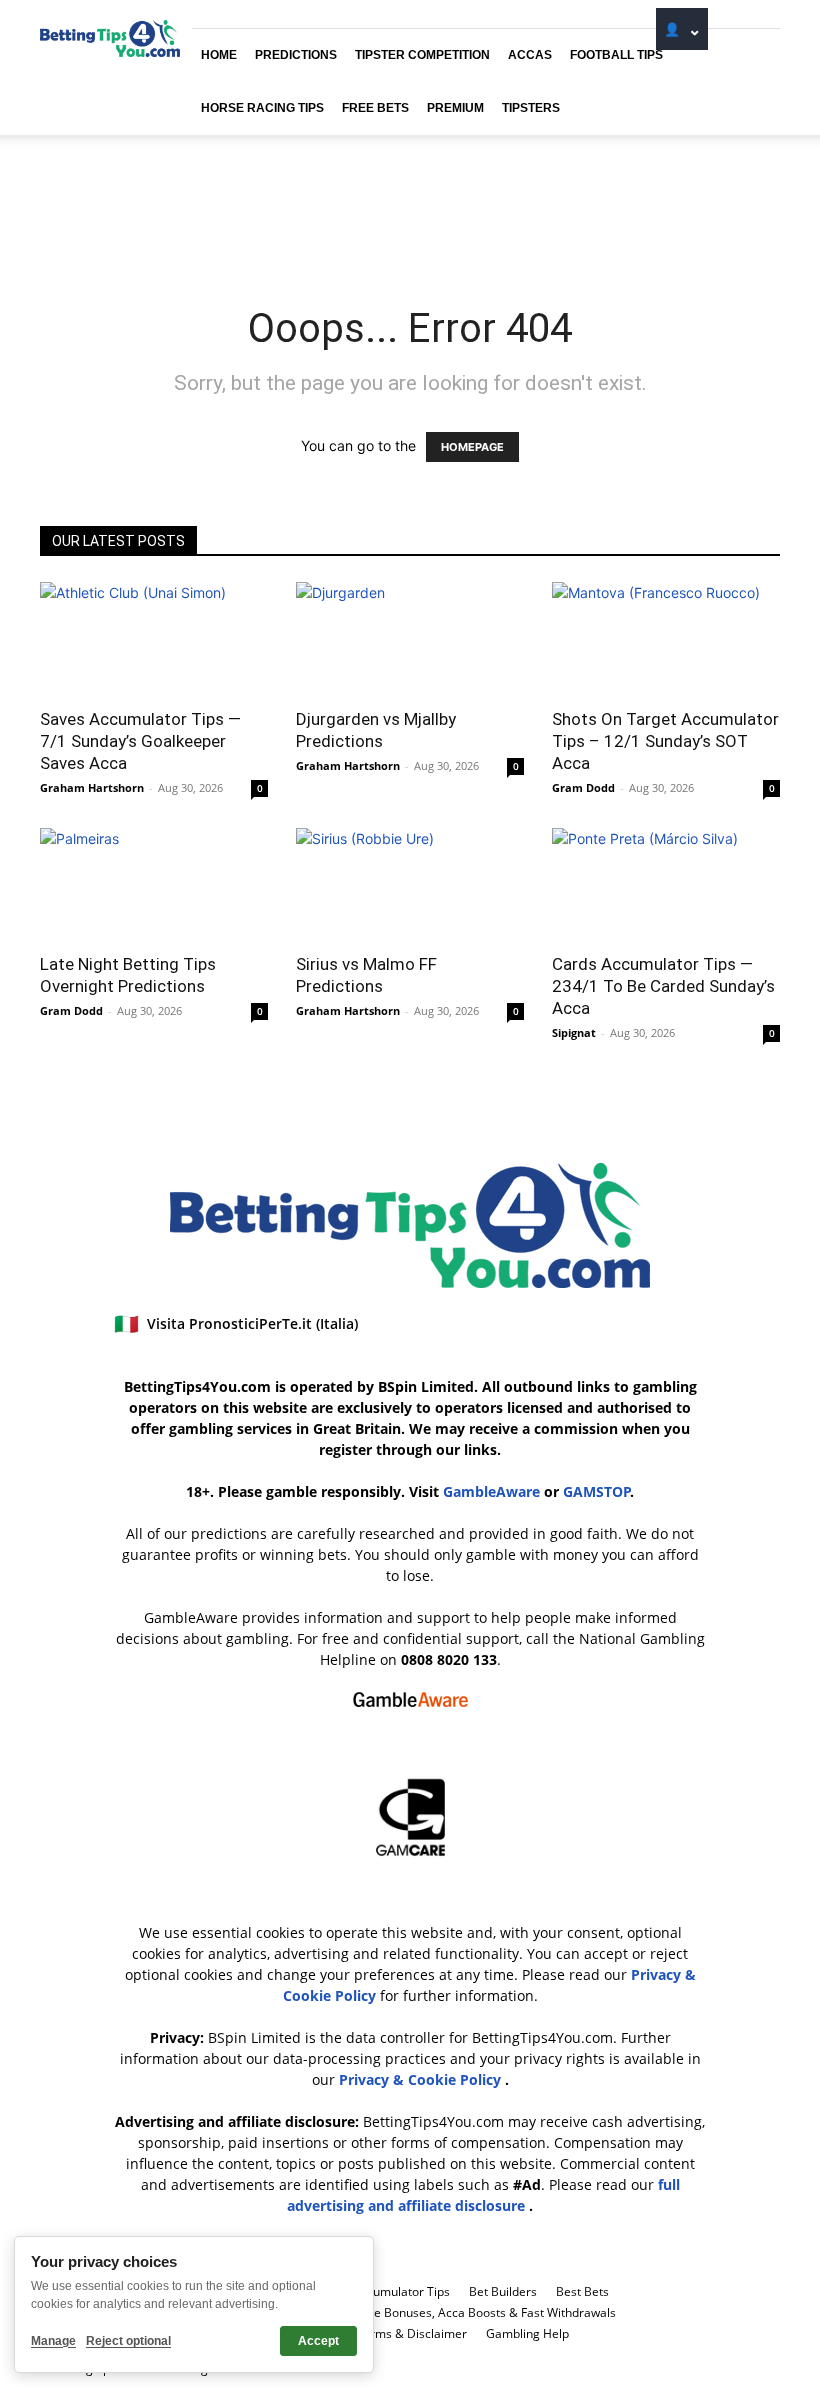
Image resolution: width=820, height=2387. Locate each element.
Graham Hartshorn (92, 787)
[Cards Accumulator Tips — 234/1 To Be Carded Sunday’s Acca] (666, 884)
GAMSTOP (597, 1491)
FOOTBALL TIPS (616, 55)
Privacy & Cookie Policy (422, 2079)
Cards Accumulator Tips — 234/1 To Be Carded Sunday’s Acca (663, 986)
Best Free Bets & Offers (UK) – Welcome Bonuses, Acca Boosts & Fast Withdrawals (387, 2312)
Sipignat (574, 1032)
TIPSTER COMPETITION (422, 55)
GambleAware (491, 1491)
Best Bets (582, 2291)
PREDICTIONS (296, 55)
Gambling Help (527, 2333)
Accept (318, 2341)
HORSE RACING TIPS (262, 108)
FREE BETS (375, 108)
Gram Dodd (583, 787)
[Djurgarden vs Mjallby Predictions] (410, 638)
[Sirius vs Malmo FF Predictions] (410, 884)
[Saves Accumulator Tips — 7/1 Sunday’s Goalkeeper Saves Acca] (154, 638)
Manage (53, 2341)
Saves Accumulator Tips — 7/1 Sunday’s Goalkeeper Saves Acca (140, 741)
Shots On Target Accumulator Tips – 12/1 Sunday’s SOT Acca (665, 741)
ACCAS (530, 55)
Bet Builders (503, 2291)
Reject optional (128, 2341)
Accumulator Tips (401, 2291)
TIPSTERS (531, 108)
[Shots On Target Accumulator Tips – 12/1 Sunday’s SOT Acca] (666, 638)
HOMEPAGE (472, 447)
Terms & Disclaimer (411, 2333)
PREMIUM (455, 108)
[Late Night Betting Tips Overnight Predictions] (154, 884)
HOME (219, 55)
